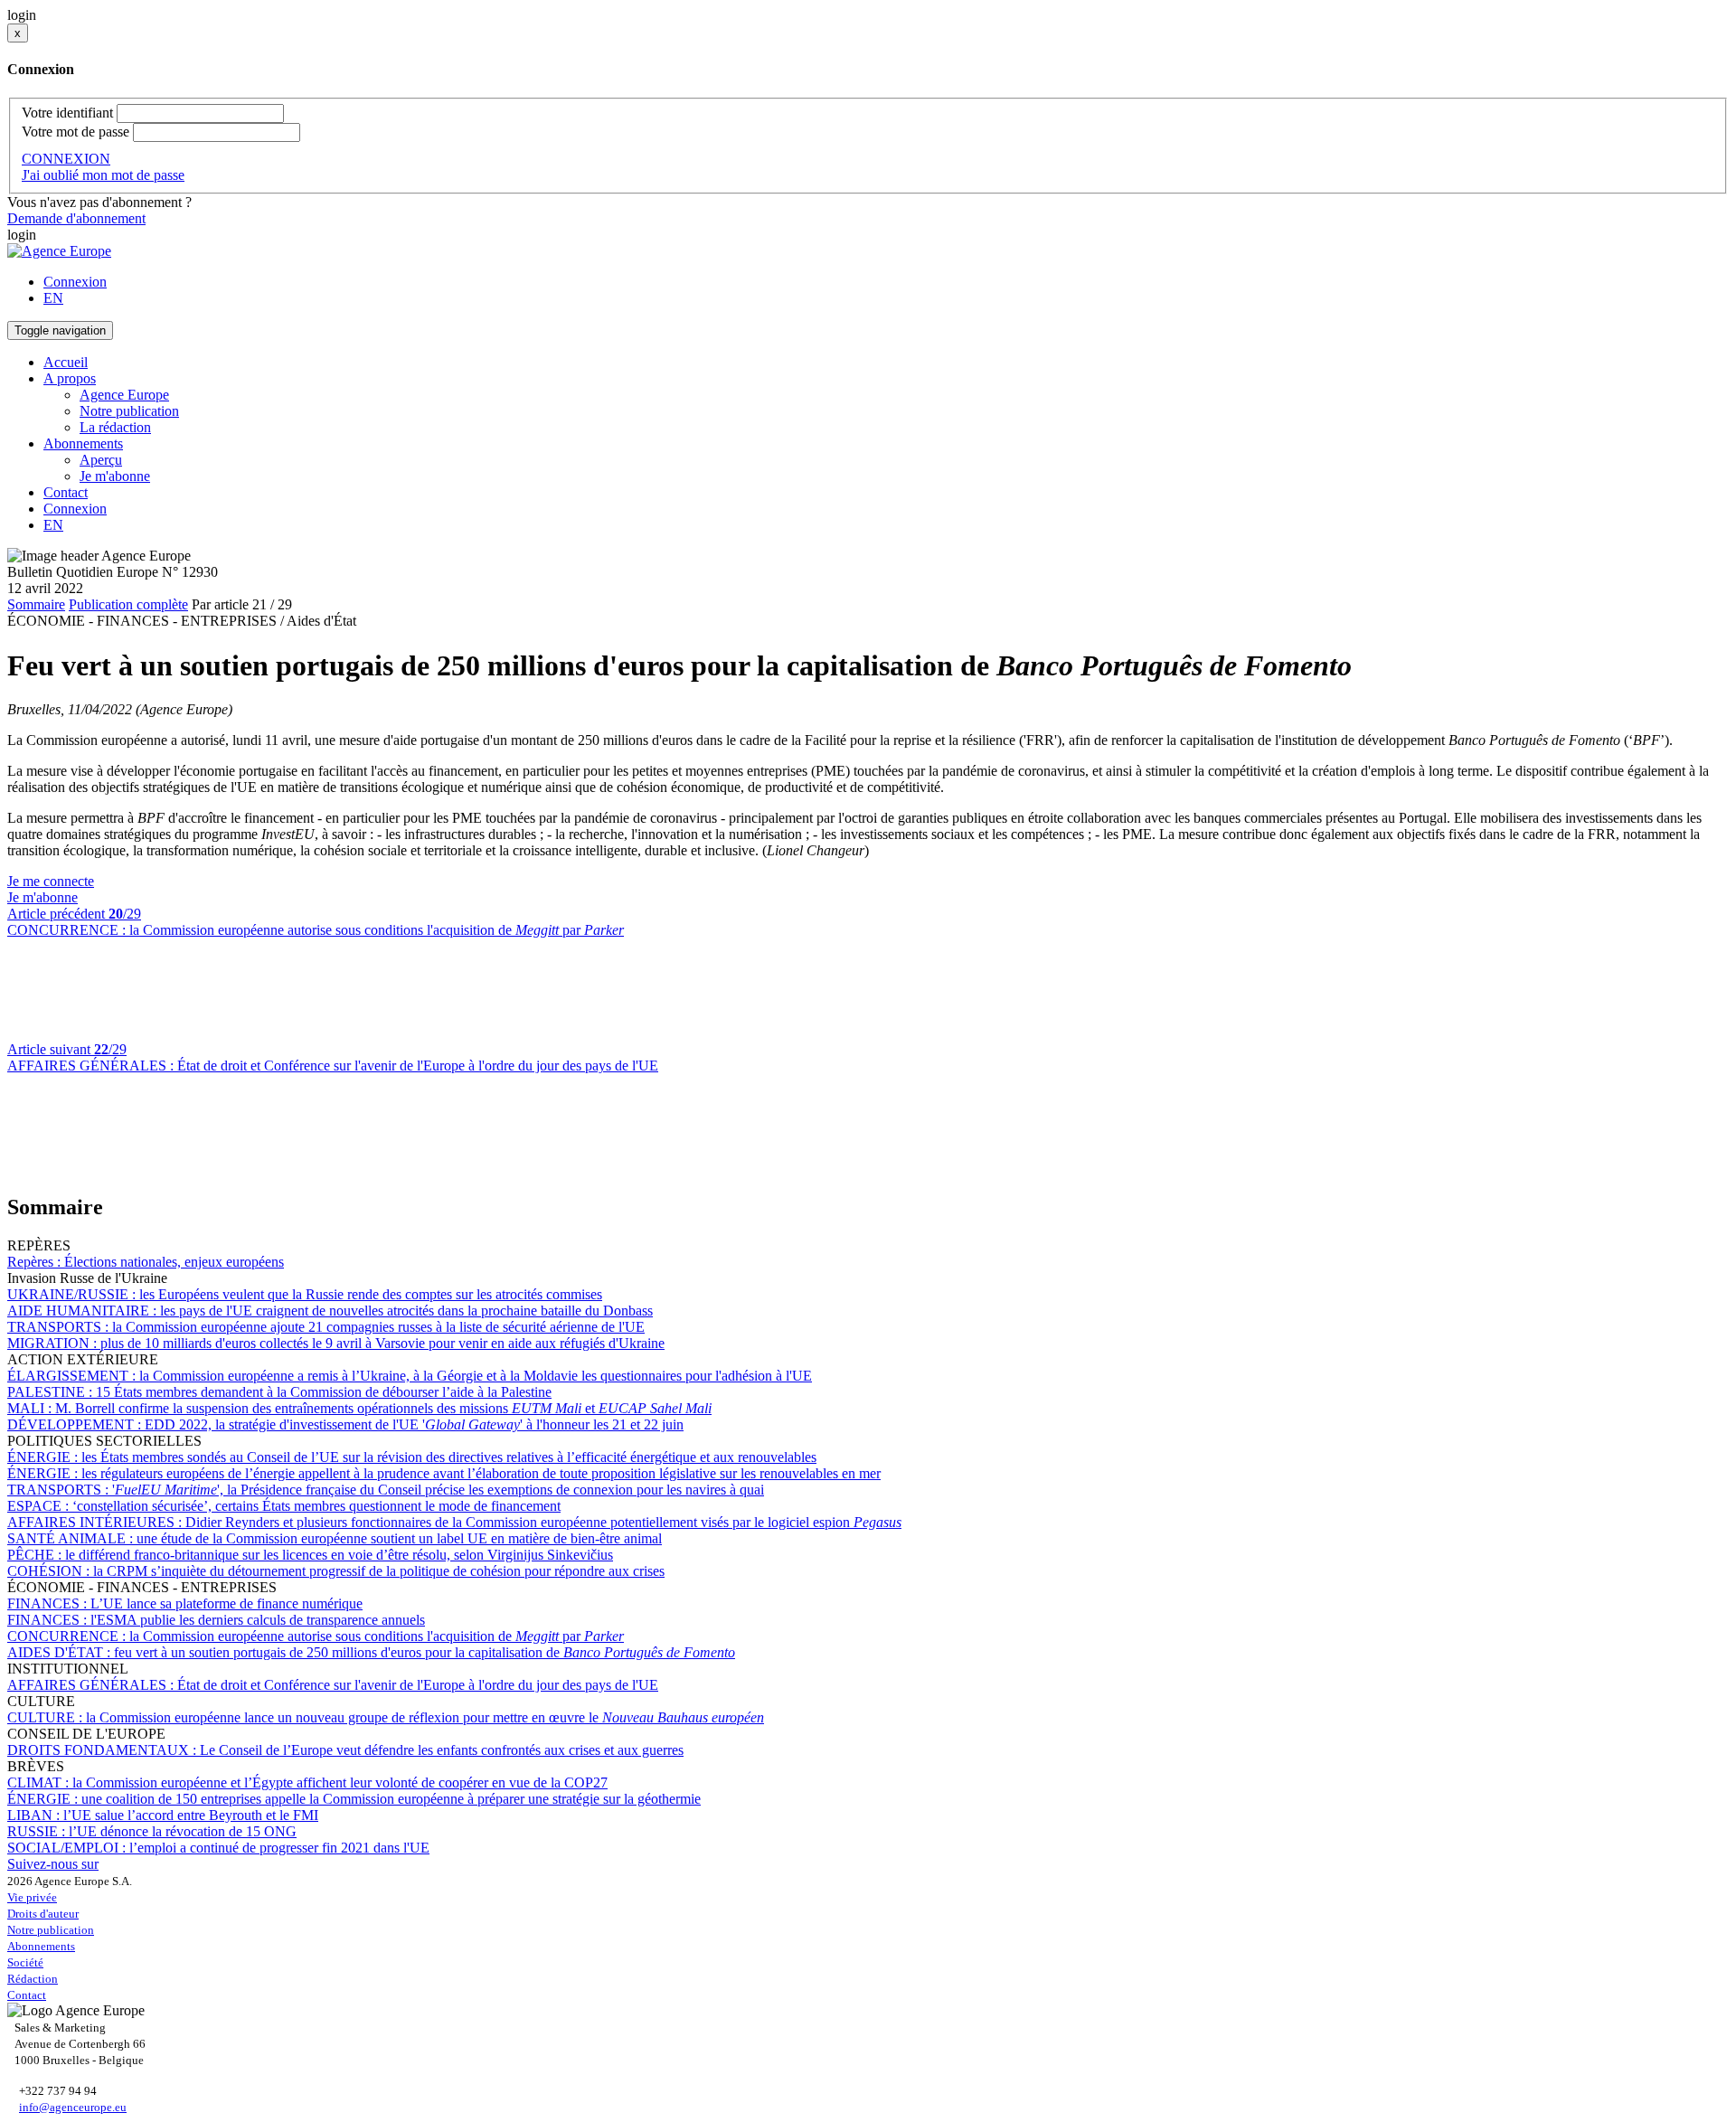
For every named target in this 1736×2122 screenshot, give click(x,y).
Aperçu (101, 460)
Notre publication (129, 411)
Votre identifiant (67, 113)
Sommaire (36, 604)
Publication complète (128, 604)
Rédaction (33, 1979)
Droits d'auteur (43, 1914)
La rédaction (115, 427)
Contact (66, 492)
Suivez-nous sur (53, 1864)
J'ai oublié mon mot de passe (103, 175)
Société (25, 1962)
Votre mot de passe (75, 132)
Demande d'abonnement (76, 218)
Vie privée (32, 1897)
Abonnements (41, 1946)
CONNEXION (66, 159)
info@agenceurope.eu (73, 2107)
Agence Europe (124, 395)
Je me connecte (51, 881)
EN (53, 298)
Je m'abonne (115, 476)
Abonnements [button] (83, 443)
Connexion (75, 282)
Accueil (66, 362)
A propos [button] (70, 378)
